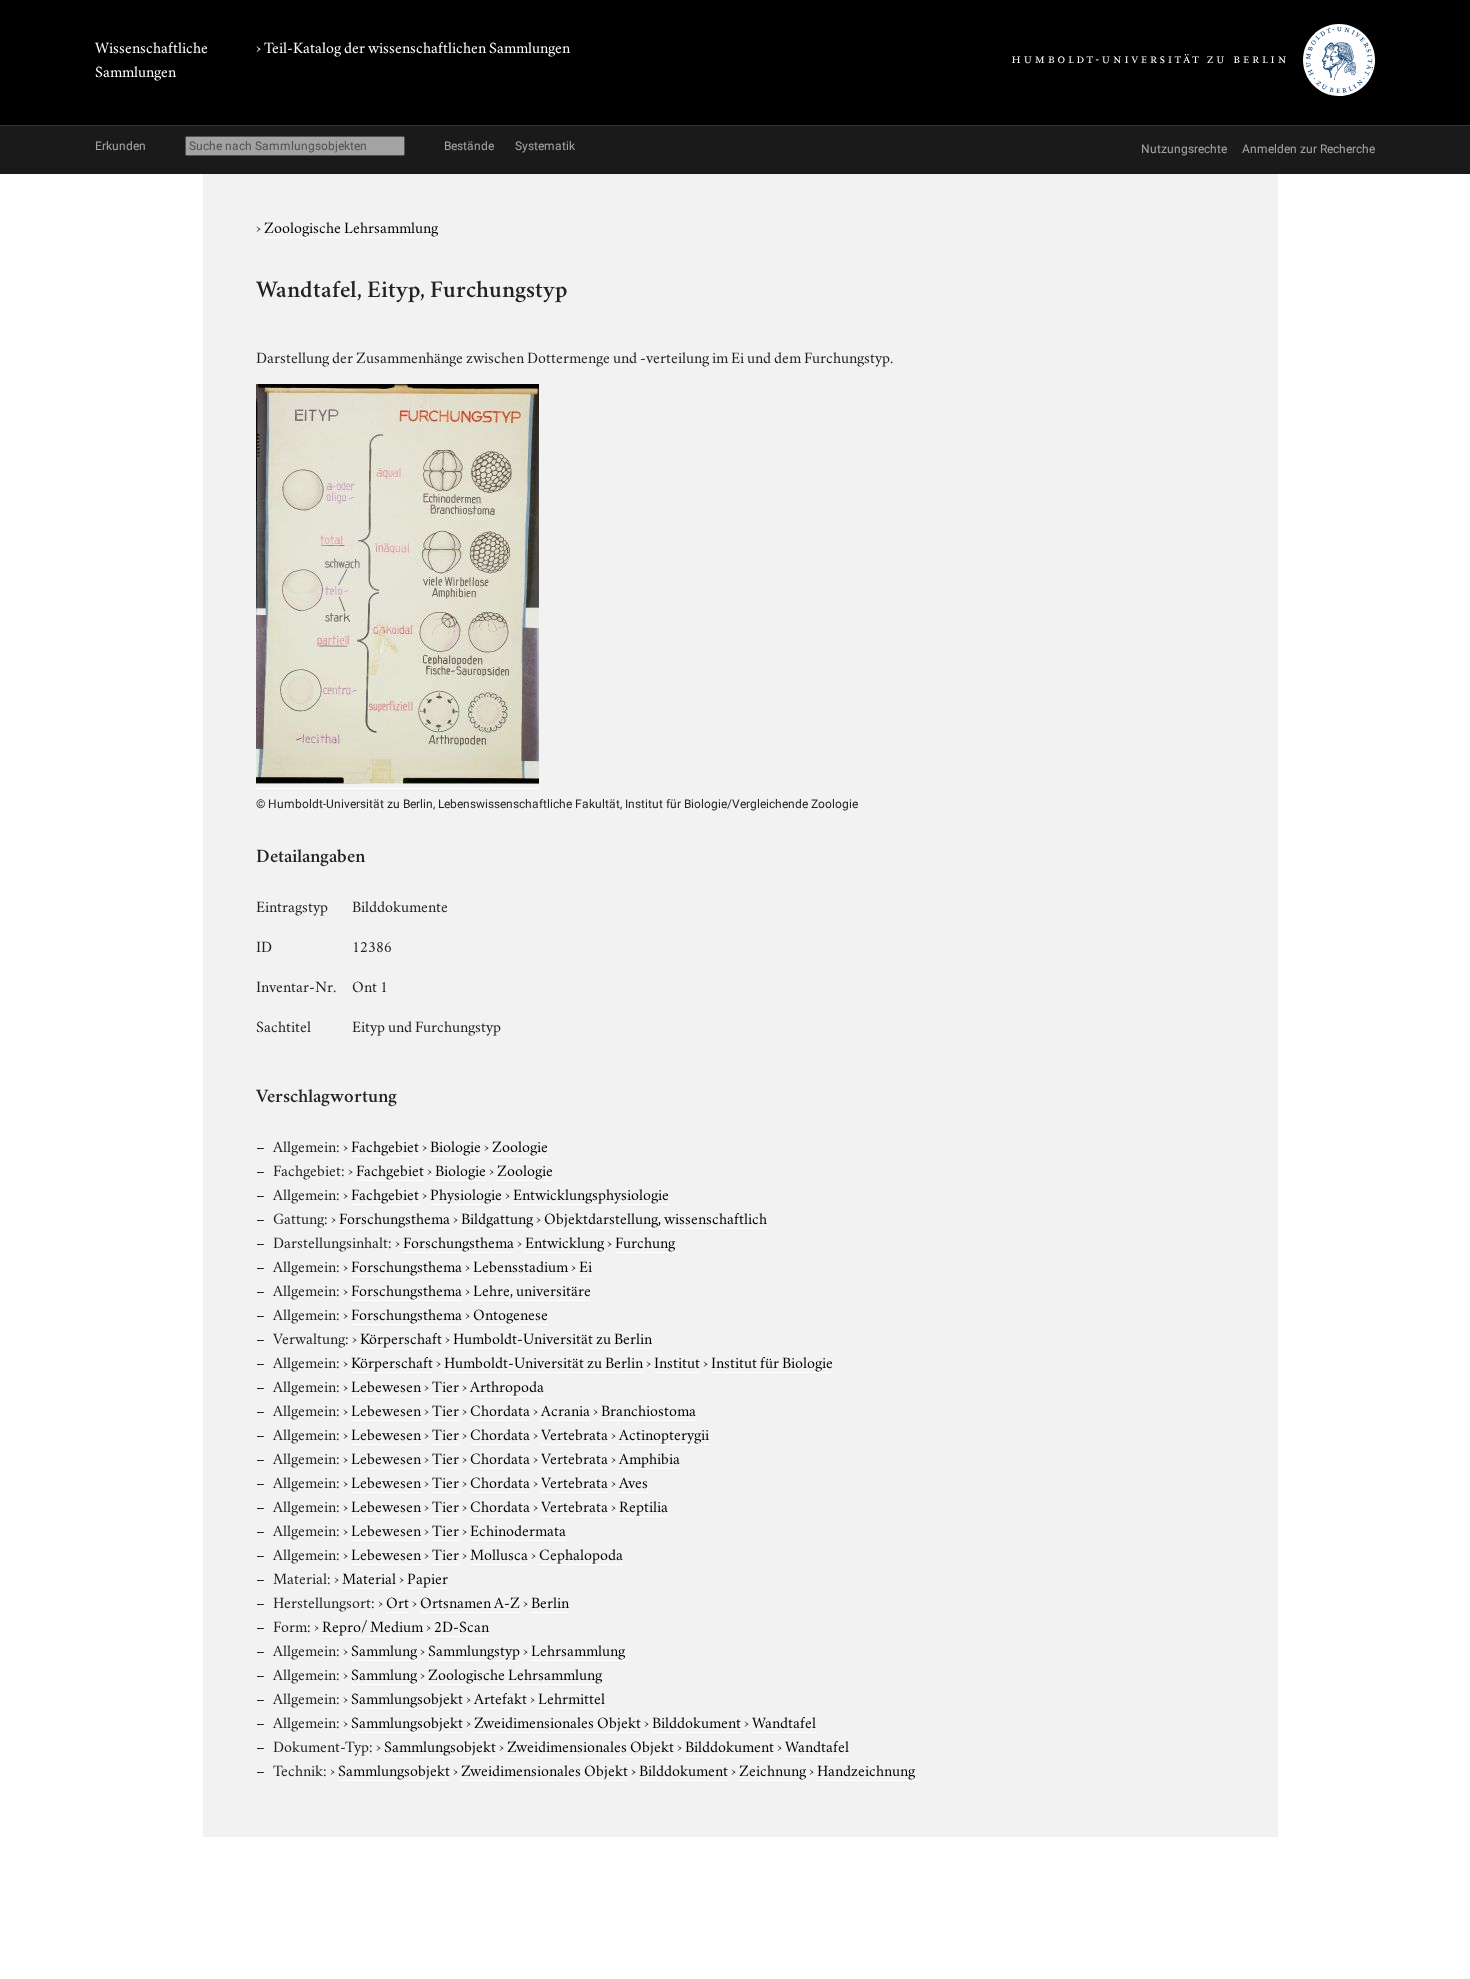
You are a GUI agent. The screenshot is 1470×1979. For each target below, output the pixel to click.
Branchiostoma (648, 1409)
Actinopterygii (664, 1433)
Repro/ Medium (372, 1625)
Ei (585, 1265)
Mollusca (499, 1553)
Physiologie (466, 1193)
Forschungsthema (394, 1217)
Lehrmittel (571, 1697)
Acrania (565, 1409)
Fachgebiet (385, 1145)
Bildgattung (497, 1217)
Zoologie (520, 1145)
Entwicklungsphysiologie (591, 1193)
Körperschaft (401, 1337)
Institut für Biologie (772, 1361)
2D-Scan (461, 1625)
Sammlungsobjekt (407, 1697)
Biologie (455, 1145)
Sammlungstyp (474, 1649)
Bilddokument (696, 1721)
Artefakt (500, 1697)
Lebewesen (386, 1385)
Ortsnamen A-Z (470, 1601)
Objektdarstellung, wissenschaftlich (655, 1217)
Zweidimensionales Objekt (557, 1721)
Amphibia (649, 1457)
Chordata (500, 1409)
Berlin (550, 1601)
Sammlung (384, 1649)
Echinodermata (518, 1529)
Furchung (645, 1241)
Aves (633, 1481)
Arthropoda (507, 1385)
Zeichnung (772, 1769)
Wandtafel (784, 1721)
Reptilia (643, 1505)
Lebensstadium (520, 1265)
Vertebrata (574, 1433)
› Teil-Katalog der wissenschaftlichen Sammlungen (413, 46)
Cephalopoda (581, 1553)
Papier (427, 1577)
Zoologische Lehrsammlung (351, 226)
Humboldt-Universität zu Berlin (552, 1337)
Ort (397, 1601)
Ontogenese (510, 1313)
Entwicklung (564, 1241)
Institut (677, 1361)
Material (369, 1577)
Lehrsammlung (578, 1649)
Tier (445, 1385)
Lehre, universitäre (532, 1289)
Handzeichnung (866, 1769)
